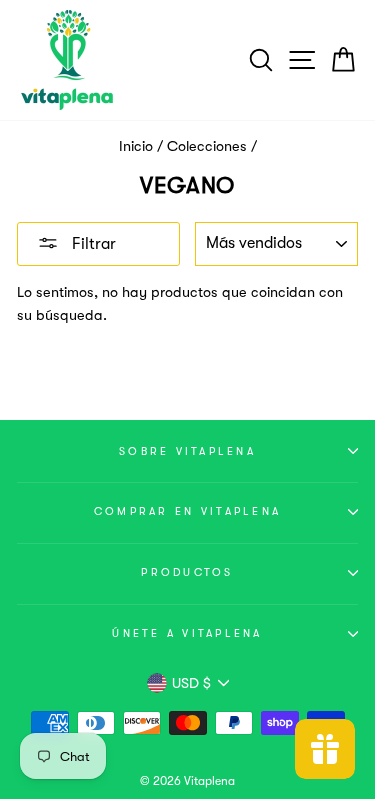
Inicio (136, 146)
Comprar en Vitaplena (187, 511)
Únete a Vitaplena (187, 633)
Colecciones (207, 146)
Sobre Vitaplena (187, 451)
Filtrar (92, 244)
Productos (187, 572)
